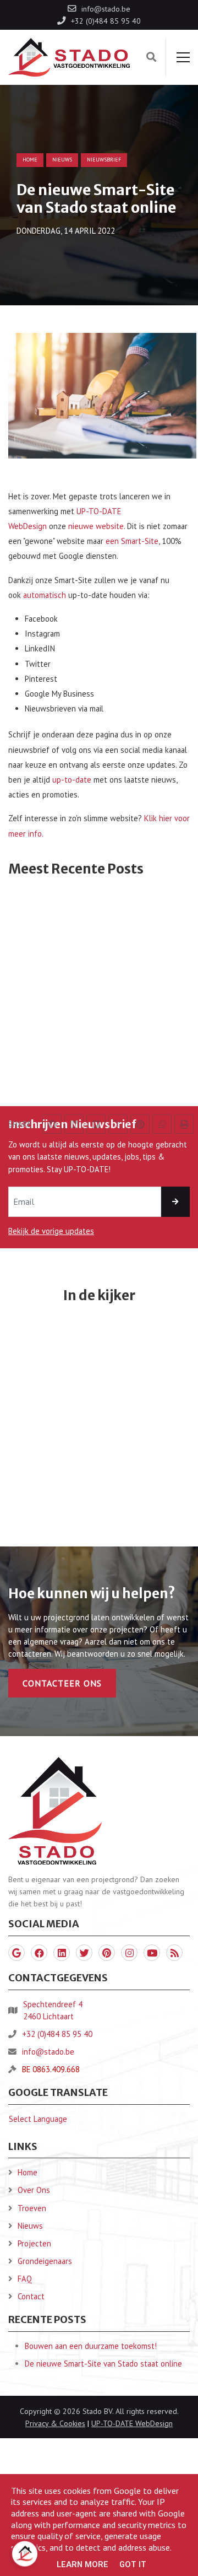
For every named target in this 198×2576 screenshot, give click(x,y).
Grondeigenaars (45, 2261)
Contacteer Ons (62, 1683)
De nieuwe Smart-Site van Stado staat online (103, 2364)
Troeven (32, 2208)
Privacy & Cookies (55, 2423)
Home (30, 160)
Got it (133, 2564)
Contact (31, 2296)
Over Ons (34, 2190)
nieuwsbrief (104, 160)
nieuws (62, 160)
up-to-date (72, 780)
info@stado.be (48, 2052)
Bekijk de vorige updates (51, 1231)
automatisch (45, 595)
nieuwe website (96, 526)
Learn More (82, 2564)
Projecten (34, 2243)
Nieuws (30, 2226)
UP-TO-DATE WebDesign (132, 2423)
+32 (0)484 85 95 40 (57, 2034)
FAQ (25, 2279)
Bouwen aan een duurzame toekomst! (91, 2346)
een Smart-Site (132, 541)
